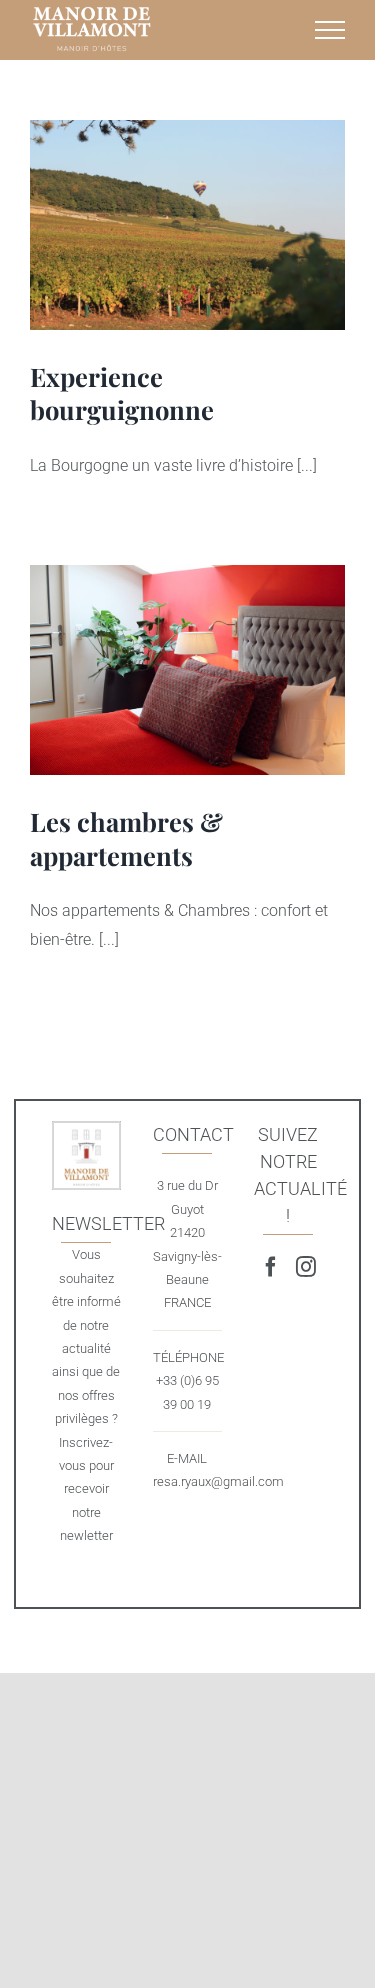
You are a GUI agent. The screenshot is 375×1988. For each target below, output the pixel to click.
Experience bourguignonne (187, 225)
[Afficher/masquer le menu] (330, 30)
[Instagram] (306, 1267)
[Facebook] (271, 1267)
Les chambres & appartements (187, 670)
